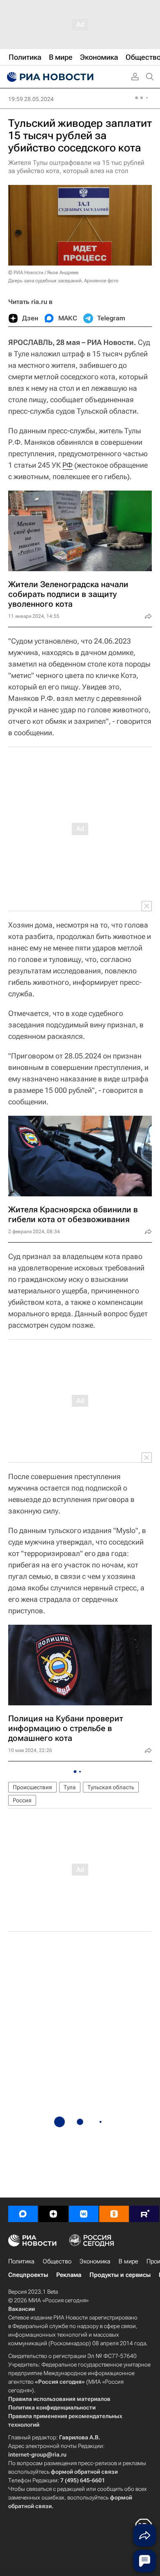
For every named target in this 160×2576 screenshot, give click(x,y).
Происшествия (32, 1787)
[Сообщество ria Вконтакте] (84, 2214)
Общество (57, 2261)
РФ (67, 465)
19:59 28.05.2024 (31, 99)
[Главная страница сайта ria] (49, 77)
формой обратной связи (84, 2472)
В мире (128, 2261)
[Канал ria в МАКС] (23, 2214)
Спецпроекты (28, 2275)
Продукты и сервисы (120, 2275)
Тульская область (111, 1787)
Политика (21, 2261)
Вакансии (22, 2309)
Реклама (69, 2275)
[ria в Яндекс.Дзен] (53, 2214)
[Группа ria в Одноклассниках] (114, 2214)
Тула (70, 1787)
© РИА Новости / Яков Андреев (43, 272)
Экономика (95, 2261)
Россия (22, 1800)
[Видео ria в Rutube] (144, 2214)
